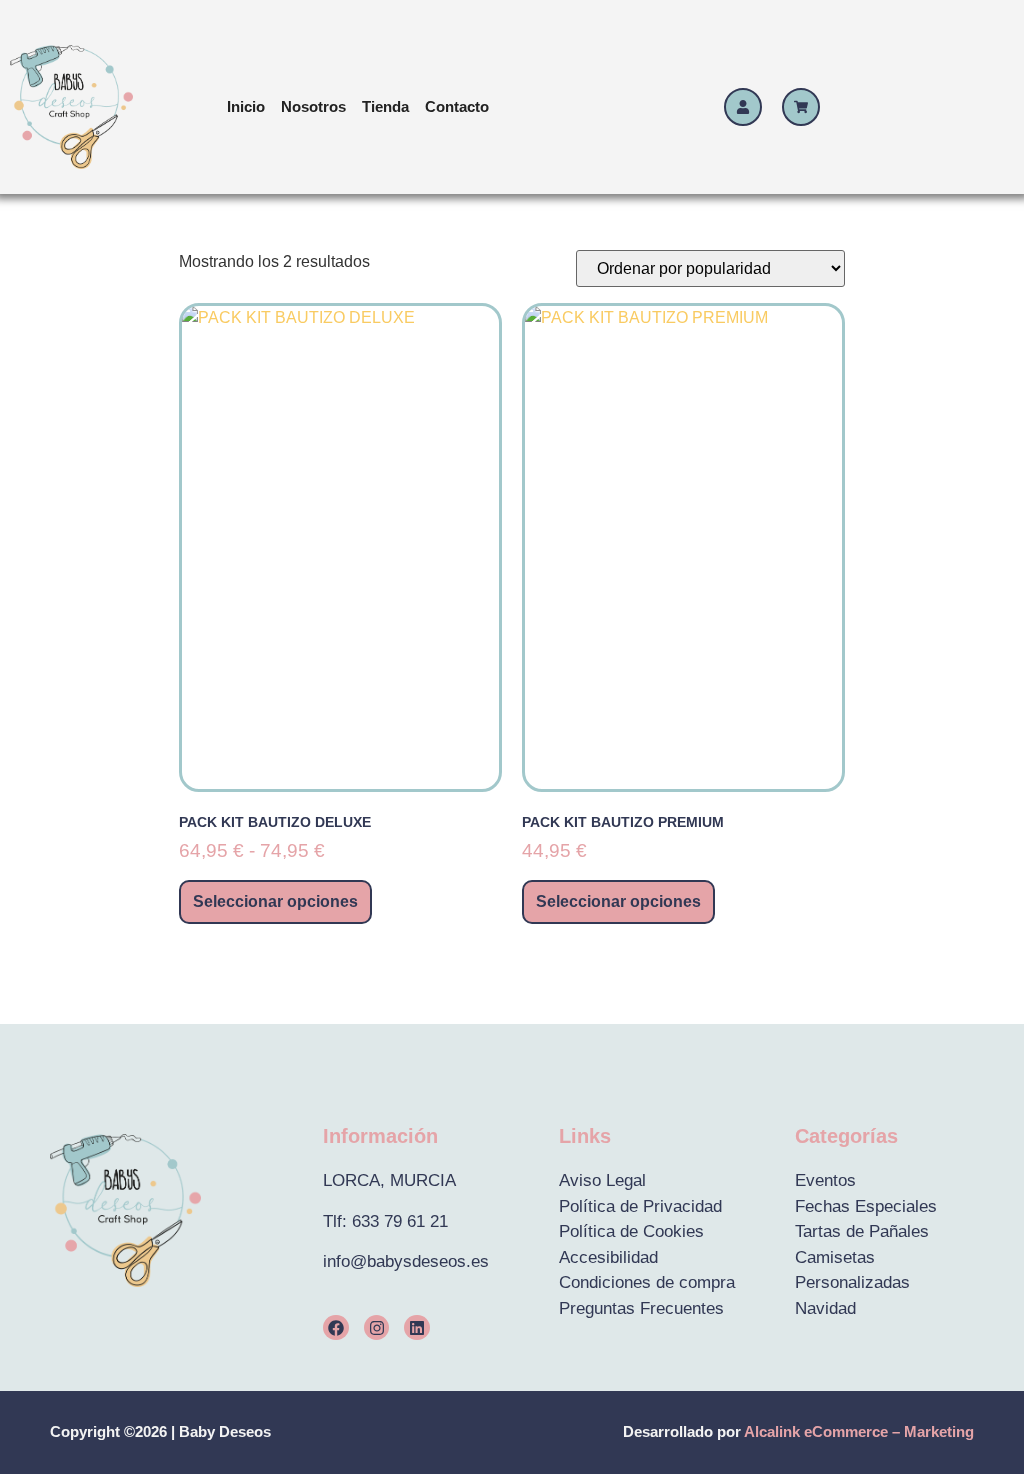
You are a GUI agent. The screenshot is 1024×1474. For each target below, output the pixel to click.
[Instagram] (377, 1328)
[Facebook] (336, 1328)
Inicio (246, 106)
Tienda (385, 106)
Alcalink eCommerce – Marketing (859, 1431)
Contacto (457, 106)
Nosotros (313, 106)
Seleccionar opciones (275, 901)
